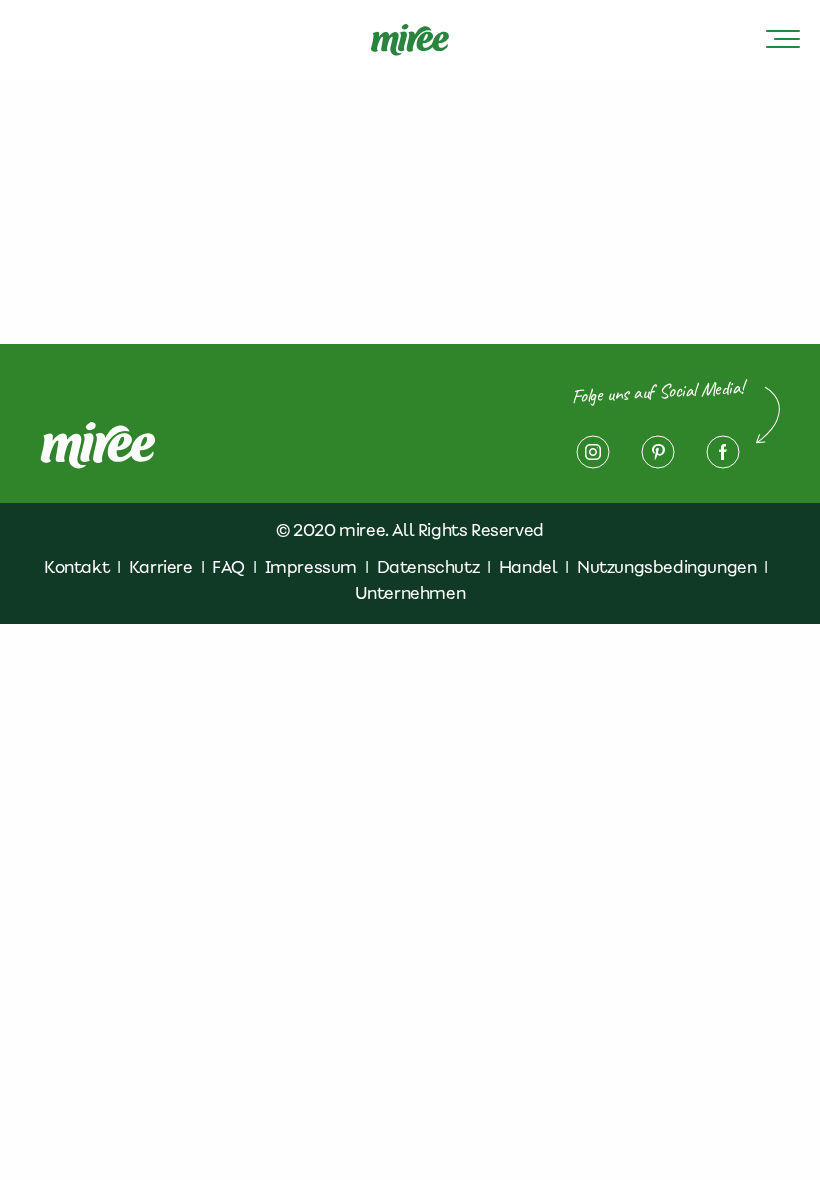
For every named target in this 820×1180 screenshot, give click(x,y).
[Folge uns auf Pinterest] (658, 452)
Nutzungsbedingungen (666, 567)
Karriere (161, 567)
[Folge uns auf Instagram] (593, 452)
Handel (528, 567)
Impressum (311, 567)
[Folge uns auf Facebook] (723, 452)
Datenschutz (428, 567)
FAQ (228, 567)
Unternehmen (410, 593)
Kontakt (76, 567)
